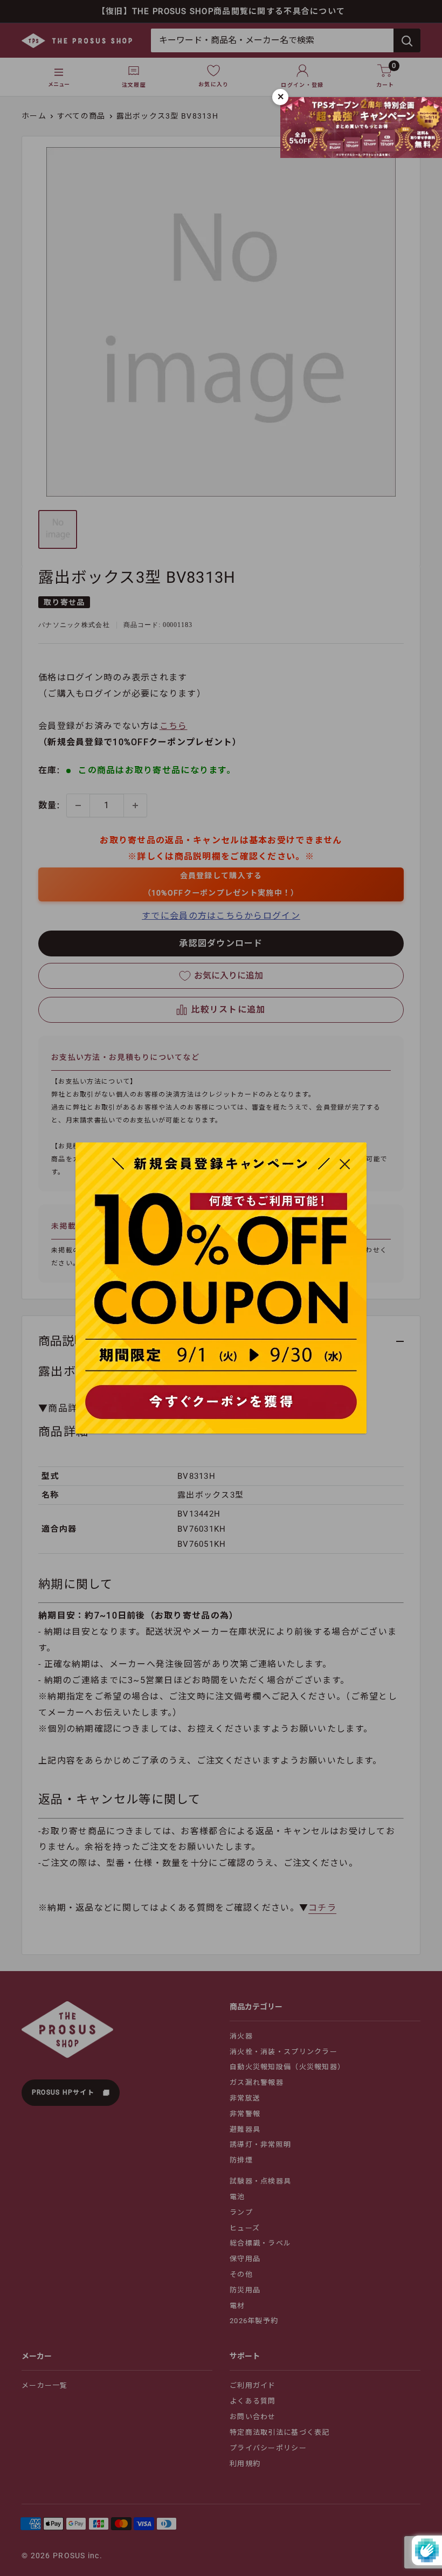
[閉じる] (345, 1163)
